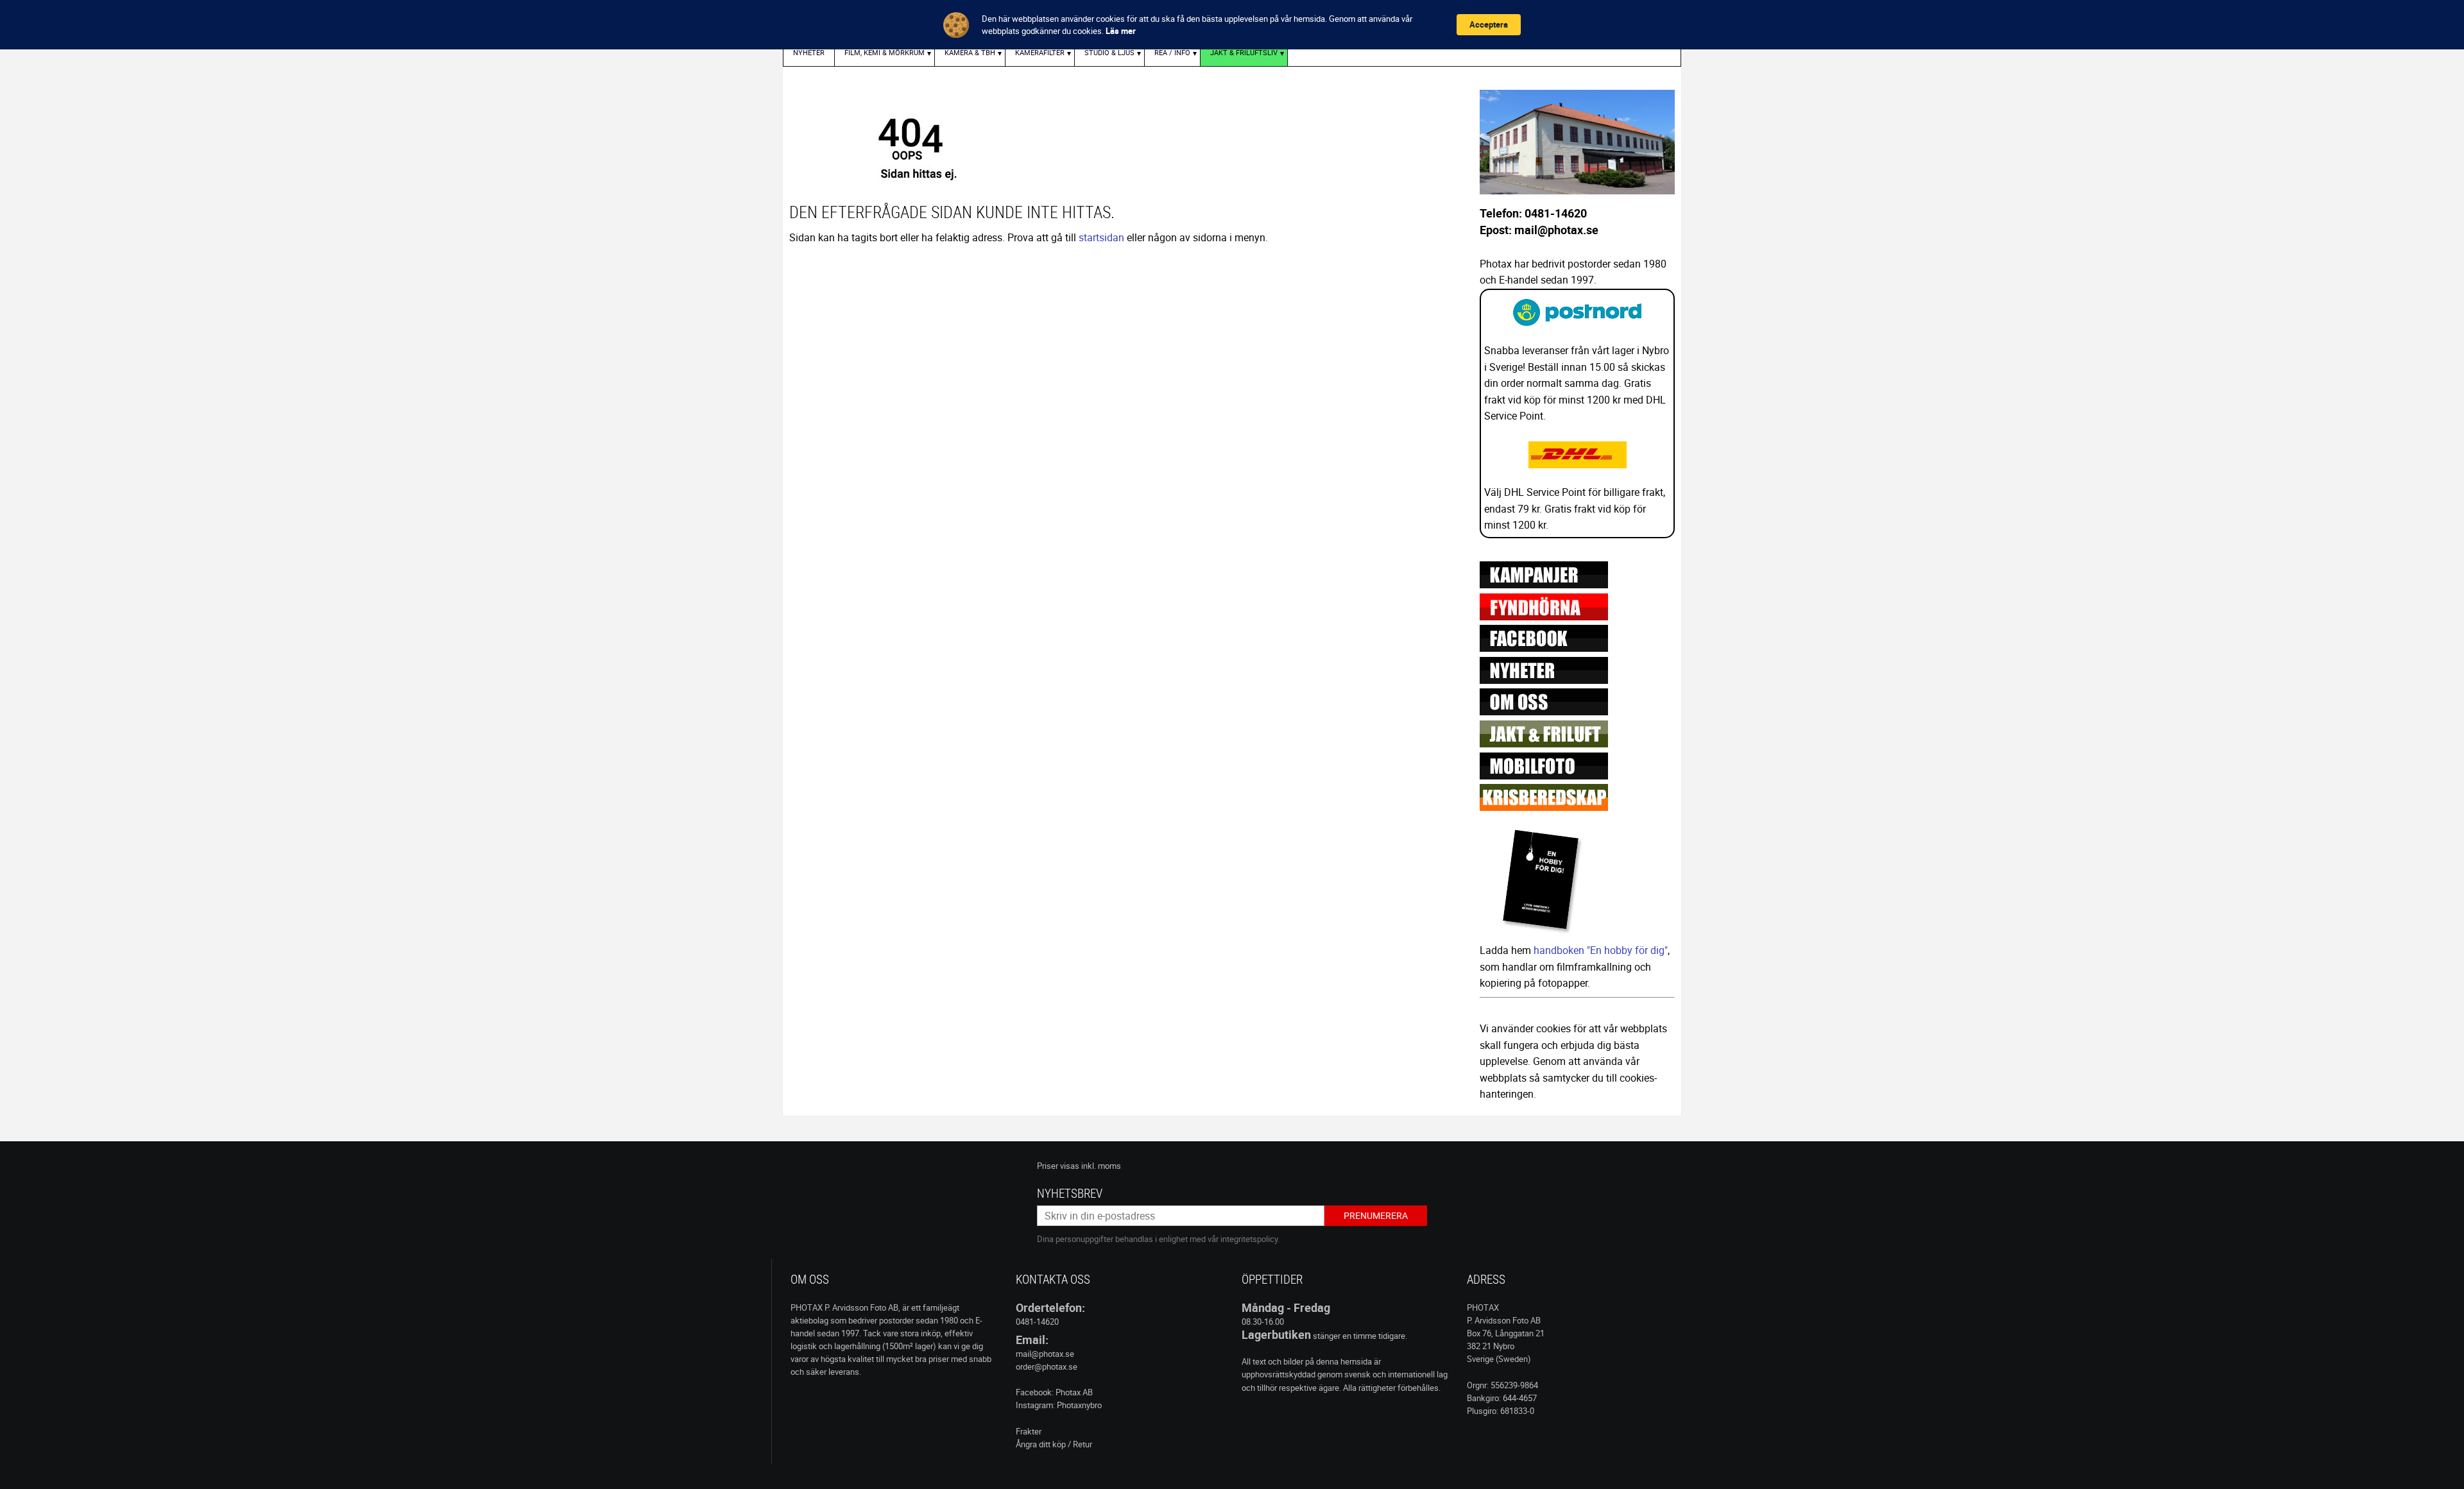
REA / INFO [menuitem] (1172, 52)
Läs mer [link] (1121, 31)
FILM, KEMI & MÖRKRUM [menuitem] (885, 52)
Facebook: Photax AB (1054, 1392)
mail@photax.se (1045, 1354)
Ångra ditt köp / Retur (1054, 1444)
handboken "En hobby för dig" (1601, 950)
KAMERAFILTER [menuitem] (1040, 52)
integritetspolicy (1249, 1239)
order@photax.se (1047, 1366)
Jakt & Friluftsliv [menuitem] (1244, 52)
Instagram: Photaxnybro (1059, 1405)
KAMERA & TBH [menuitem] (970, 52)
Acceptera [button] (1489, 24)
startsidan (1101, 237)
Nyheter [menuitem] (809, 52)
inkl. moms (1101, 1166)
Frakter (1029, 1431)
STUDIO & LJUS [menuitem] (1109, 52)
